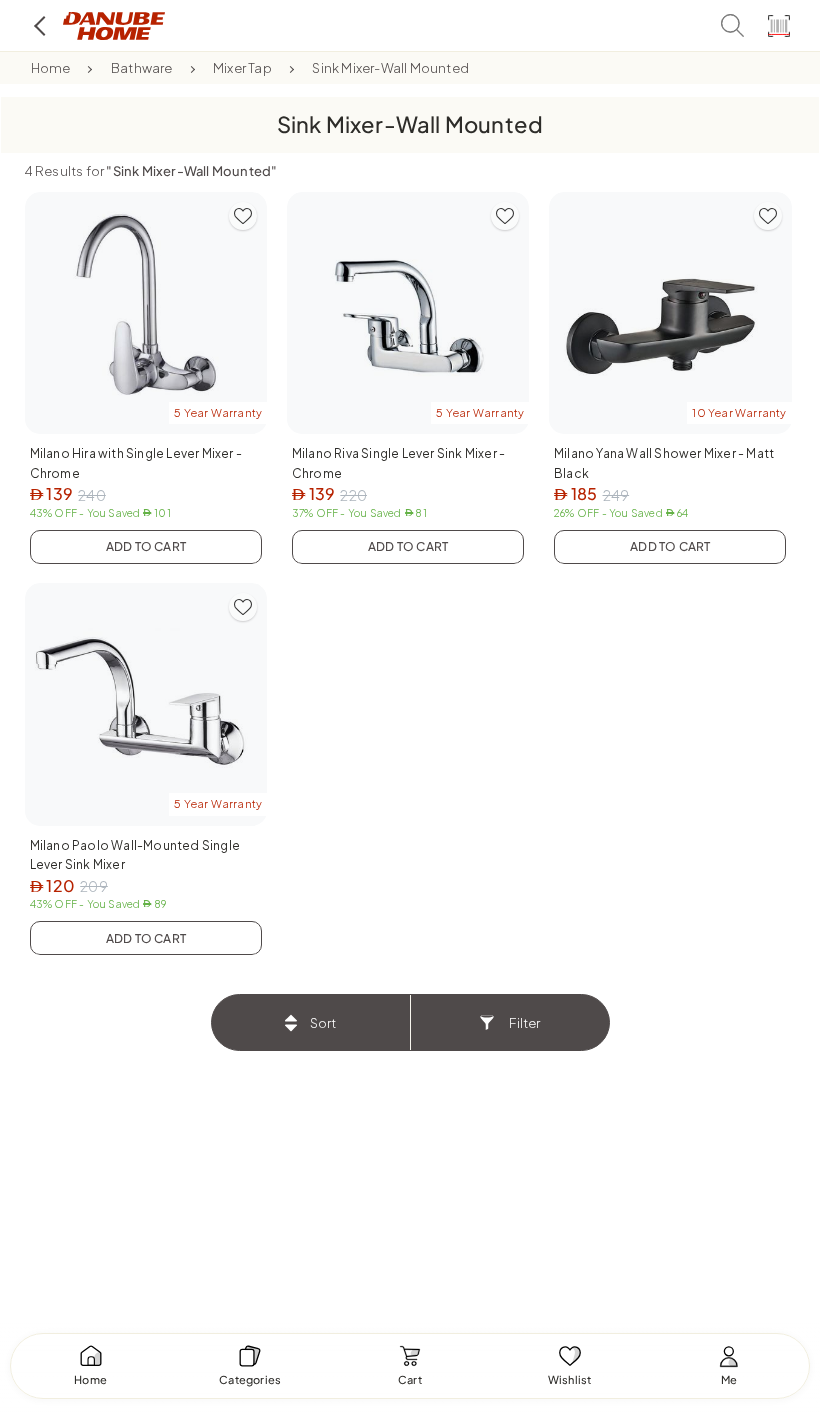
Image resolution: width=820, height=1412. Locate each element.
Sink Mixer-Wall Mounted (390, 68)
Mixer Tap (242, 68)
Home (51, 68)
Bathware (142, 68)
